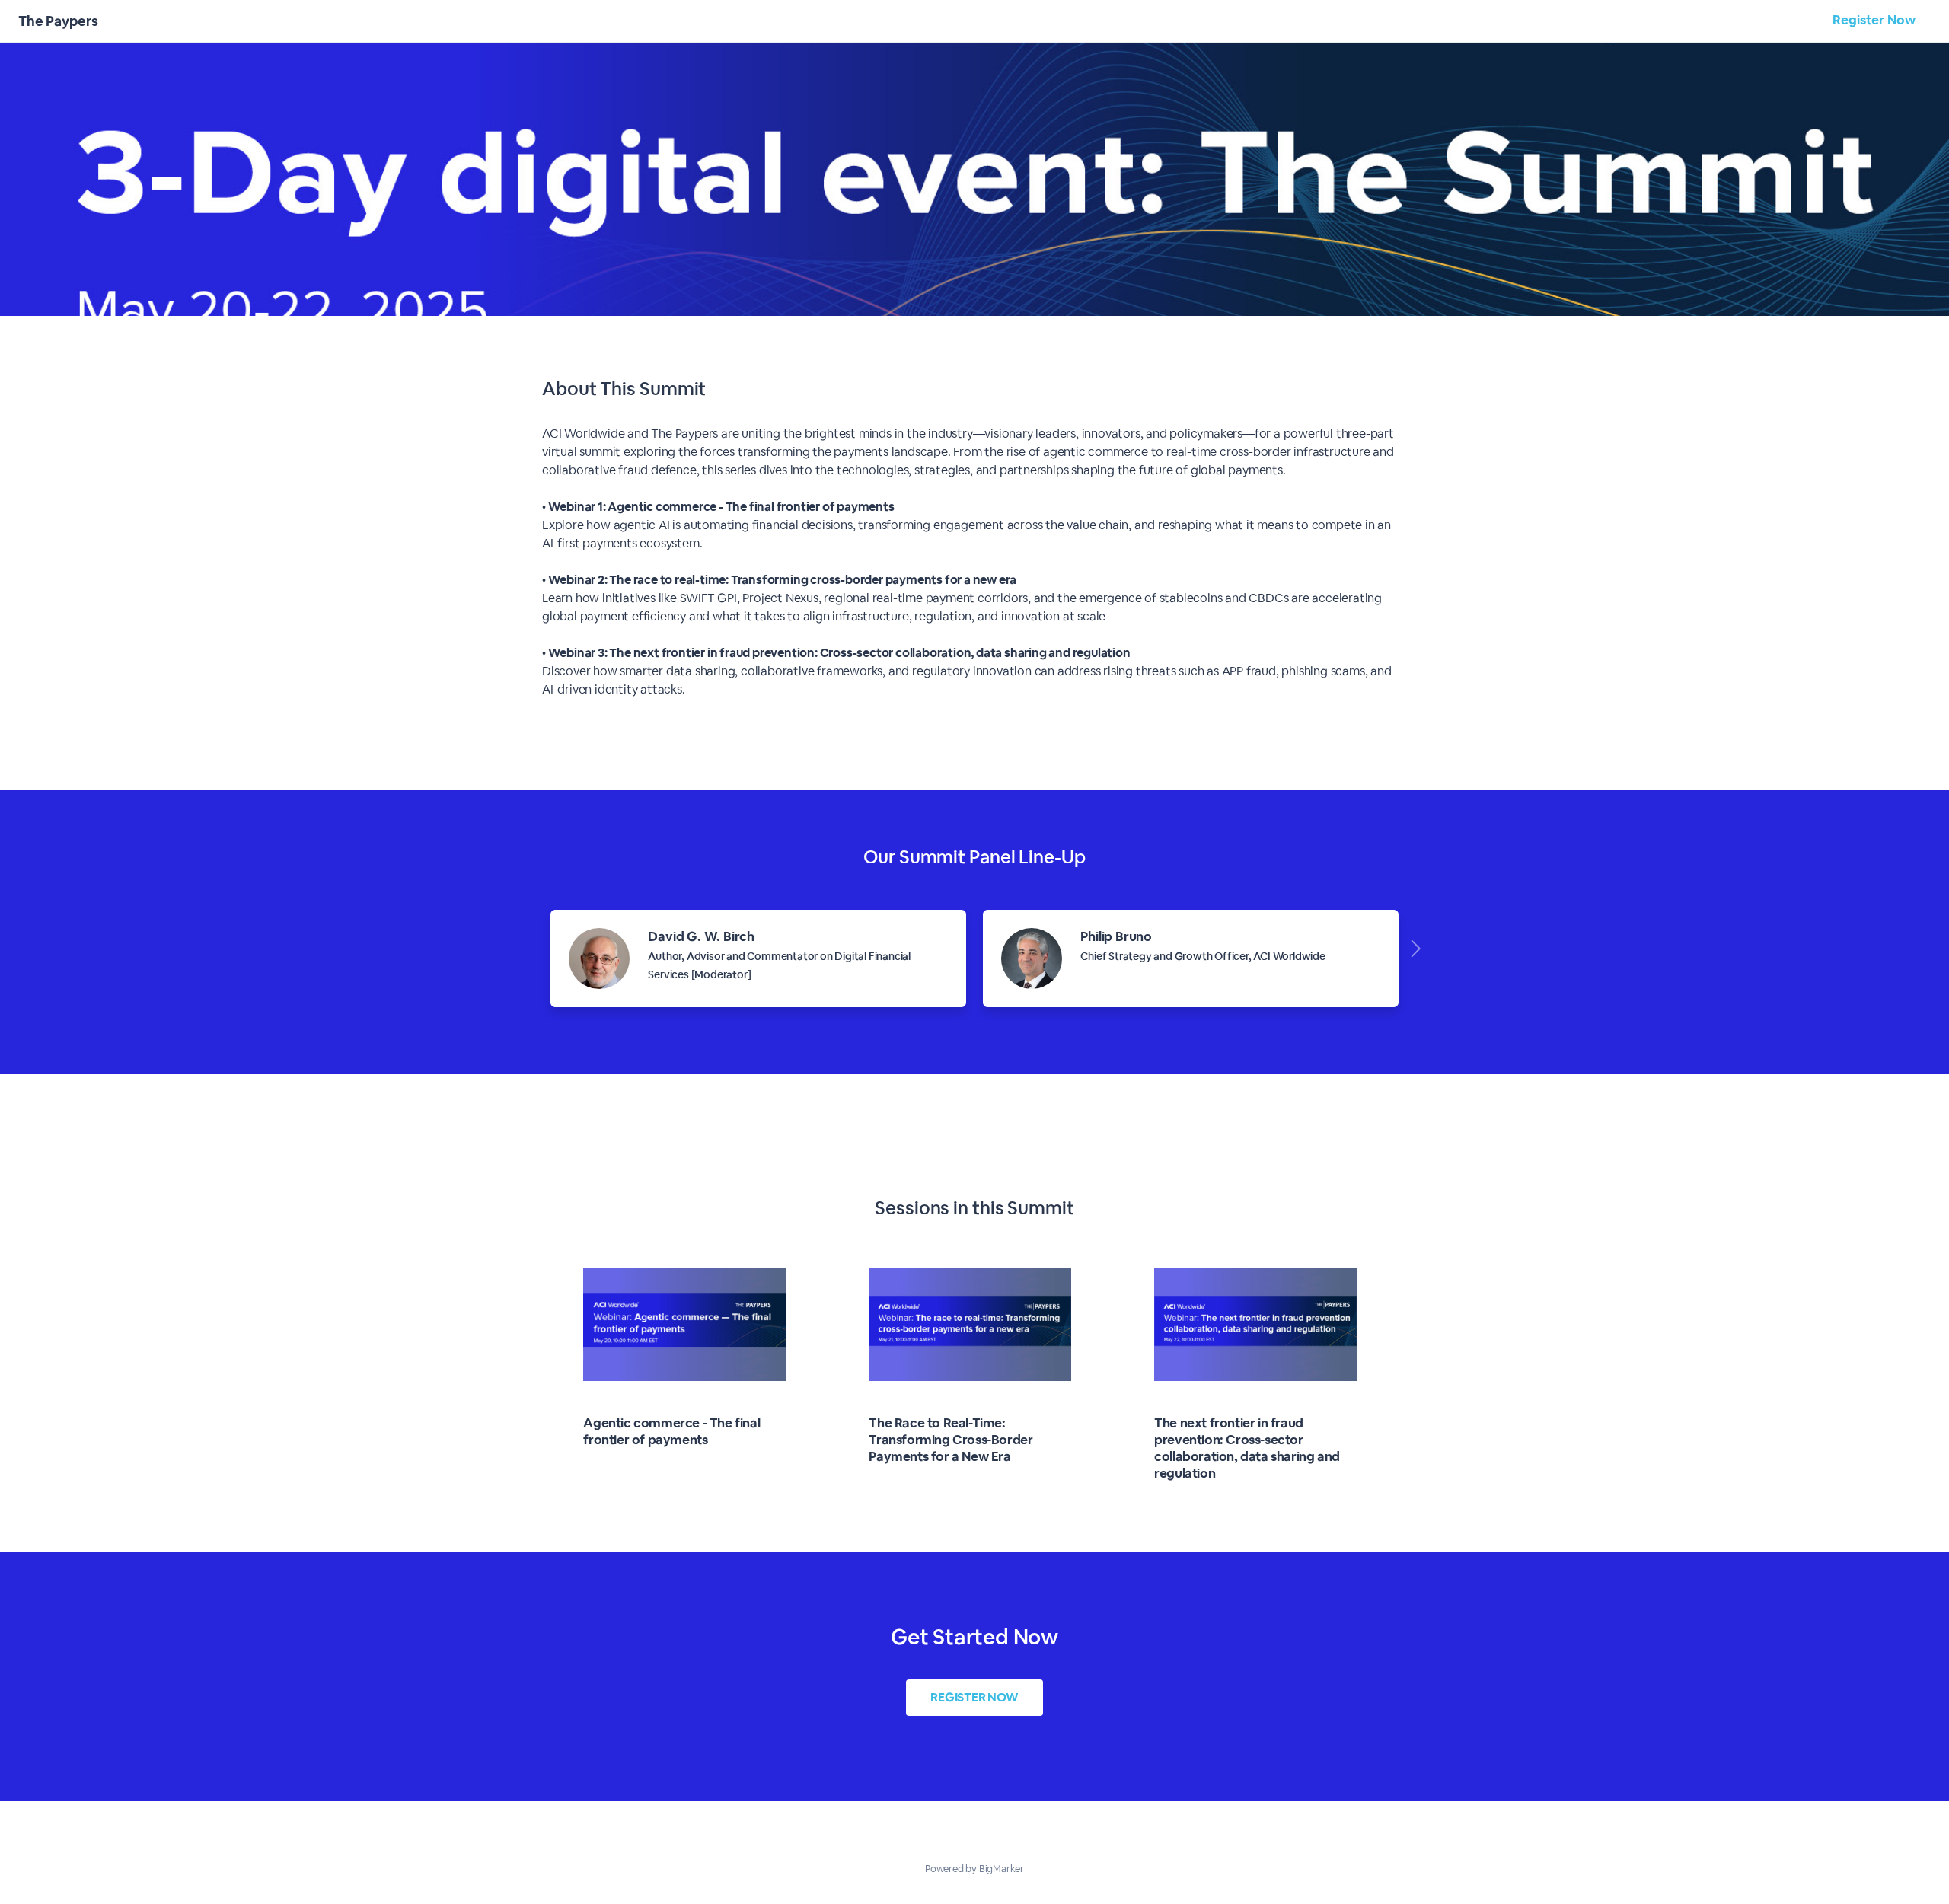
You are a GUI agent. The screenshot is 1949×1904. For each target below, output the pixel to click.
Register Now (1874, 20)
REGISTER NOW (974, 1697)
